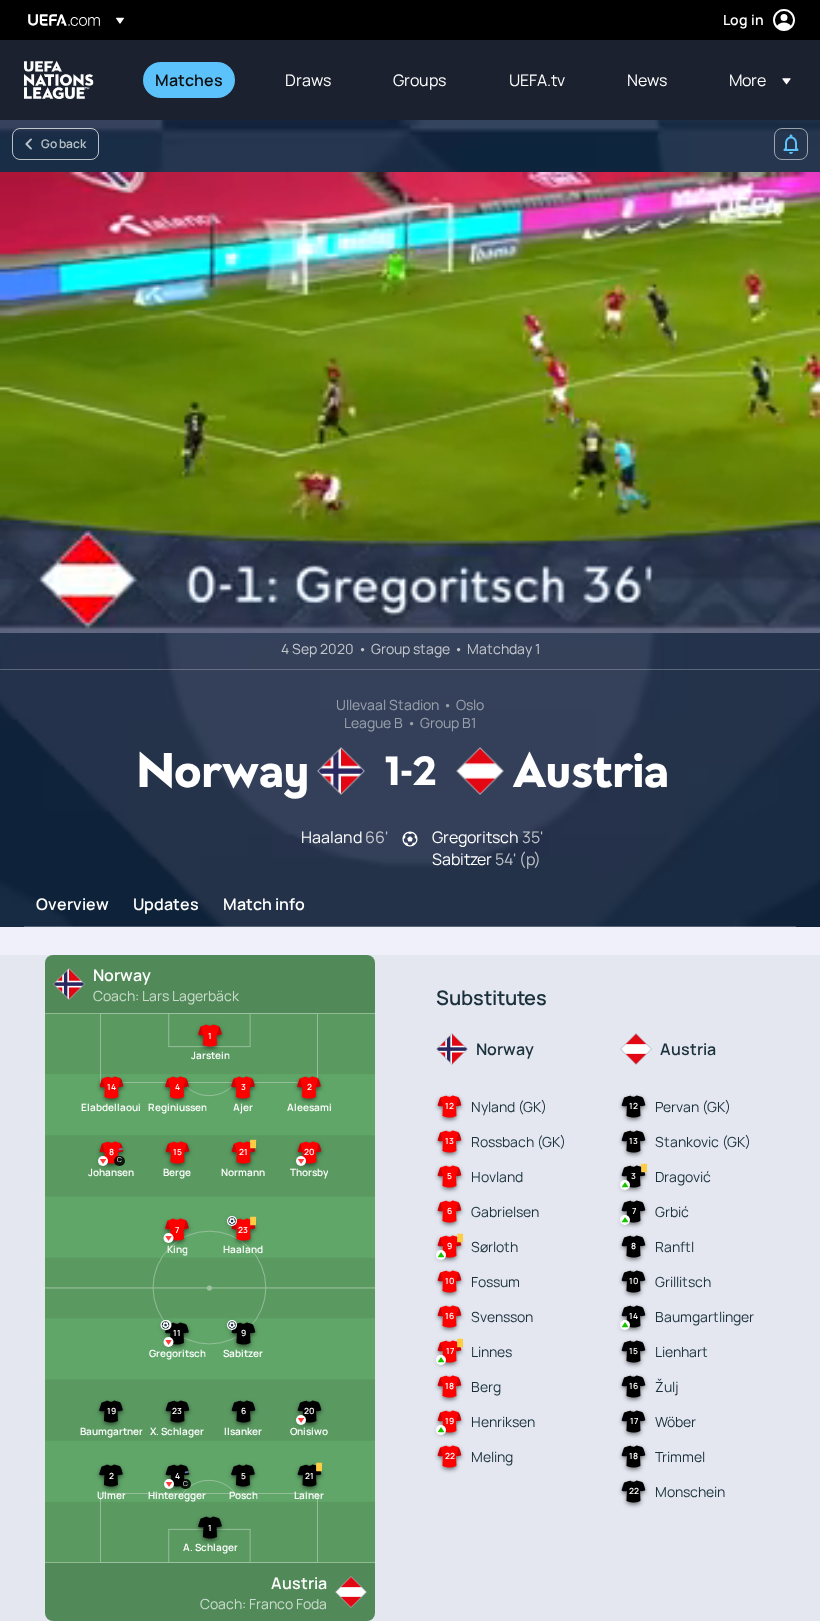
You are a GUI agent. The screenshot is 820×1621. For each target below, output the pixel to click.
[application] (410, 402)
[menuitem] (195, 80)
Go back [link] (63, 143)
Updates (166, 905)
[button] (754, 80)
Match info (264, 905)
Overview (72, 905)
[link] (189, 80)
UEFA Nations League (59, 80)
